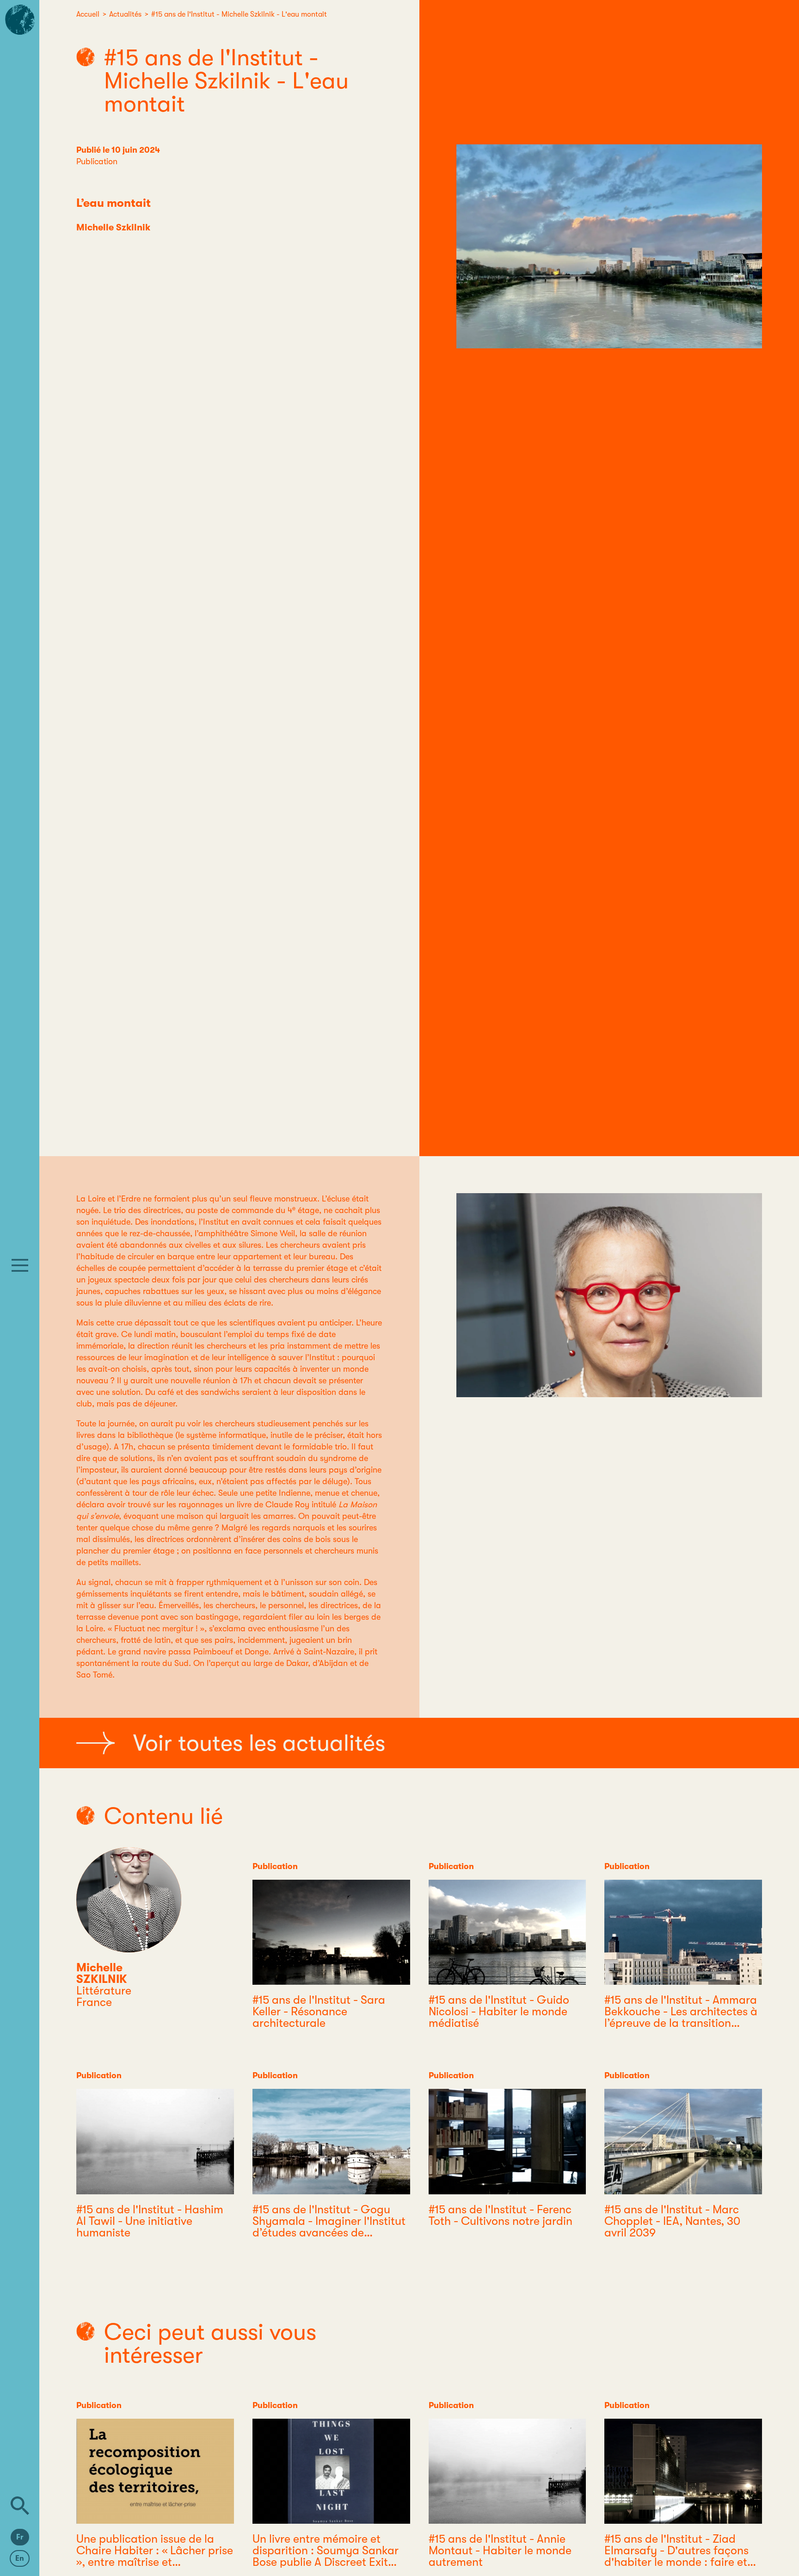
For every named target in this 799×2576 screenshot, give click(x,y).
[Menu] (20, 1265)
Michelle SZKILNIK (102, 1973)
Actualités (125, 14)
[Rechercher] (20, 2506)
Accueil (88, 14)
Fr (20, 2537)
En (20, 2558)
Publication (97, 161)
